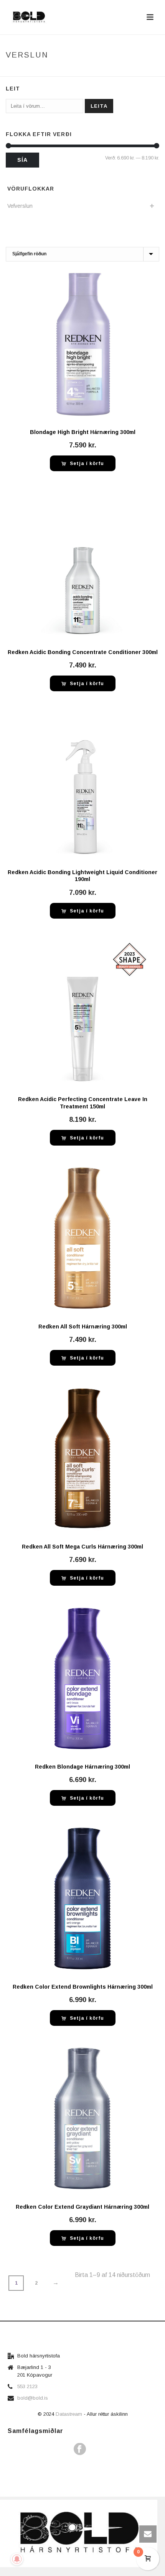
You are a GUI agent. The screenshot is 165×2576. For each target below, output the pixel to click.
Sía (22, 160)
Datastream (70, 2414)
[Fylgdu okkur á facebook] (80, 2449)
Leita (99, 106)
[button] (83, 463)
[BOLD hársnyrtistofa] (79, 2533)
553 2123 (27, 2386)
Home (34, 71)
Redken (93, 71)
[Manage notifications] (17, 2559)
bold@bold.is (33, 2398)
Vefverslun (62, 71)
